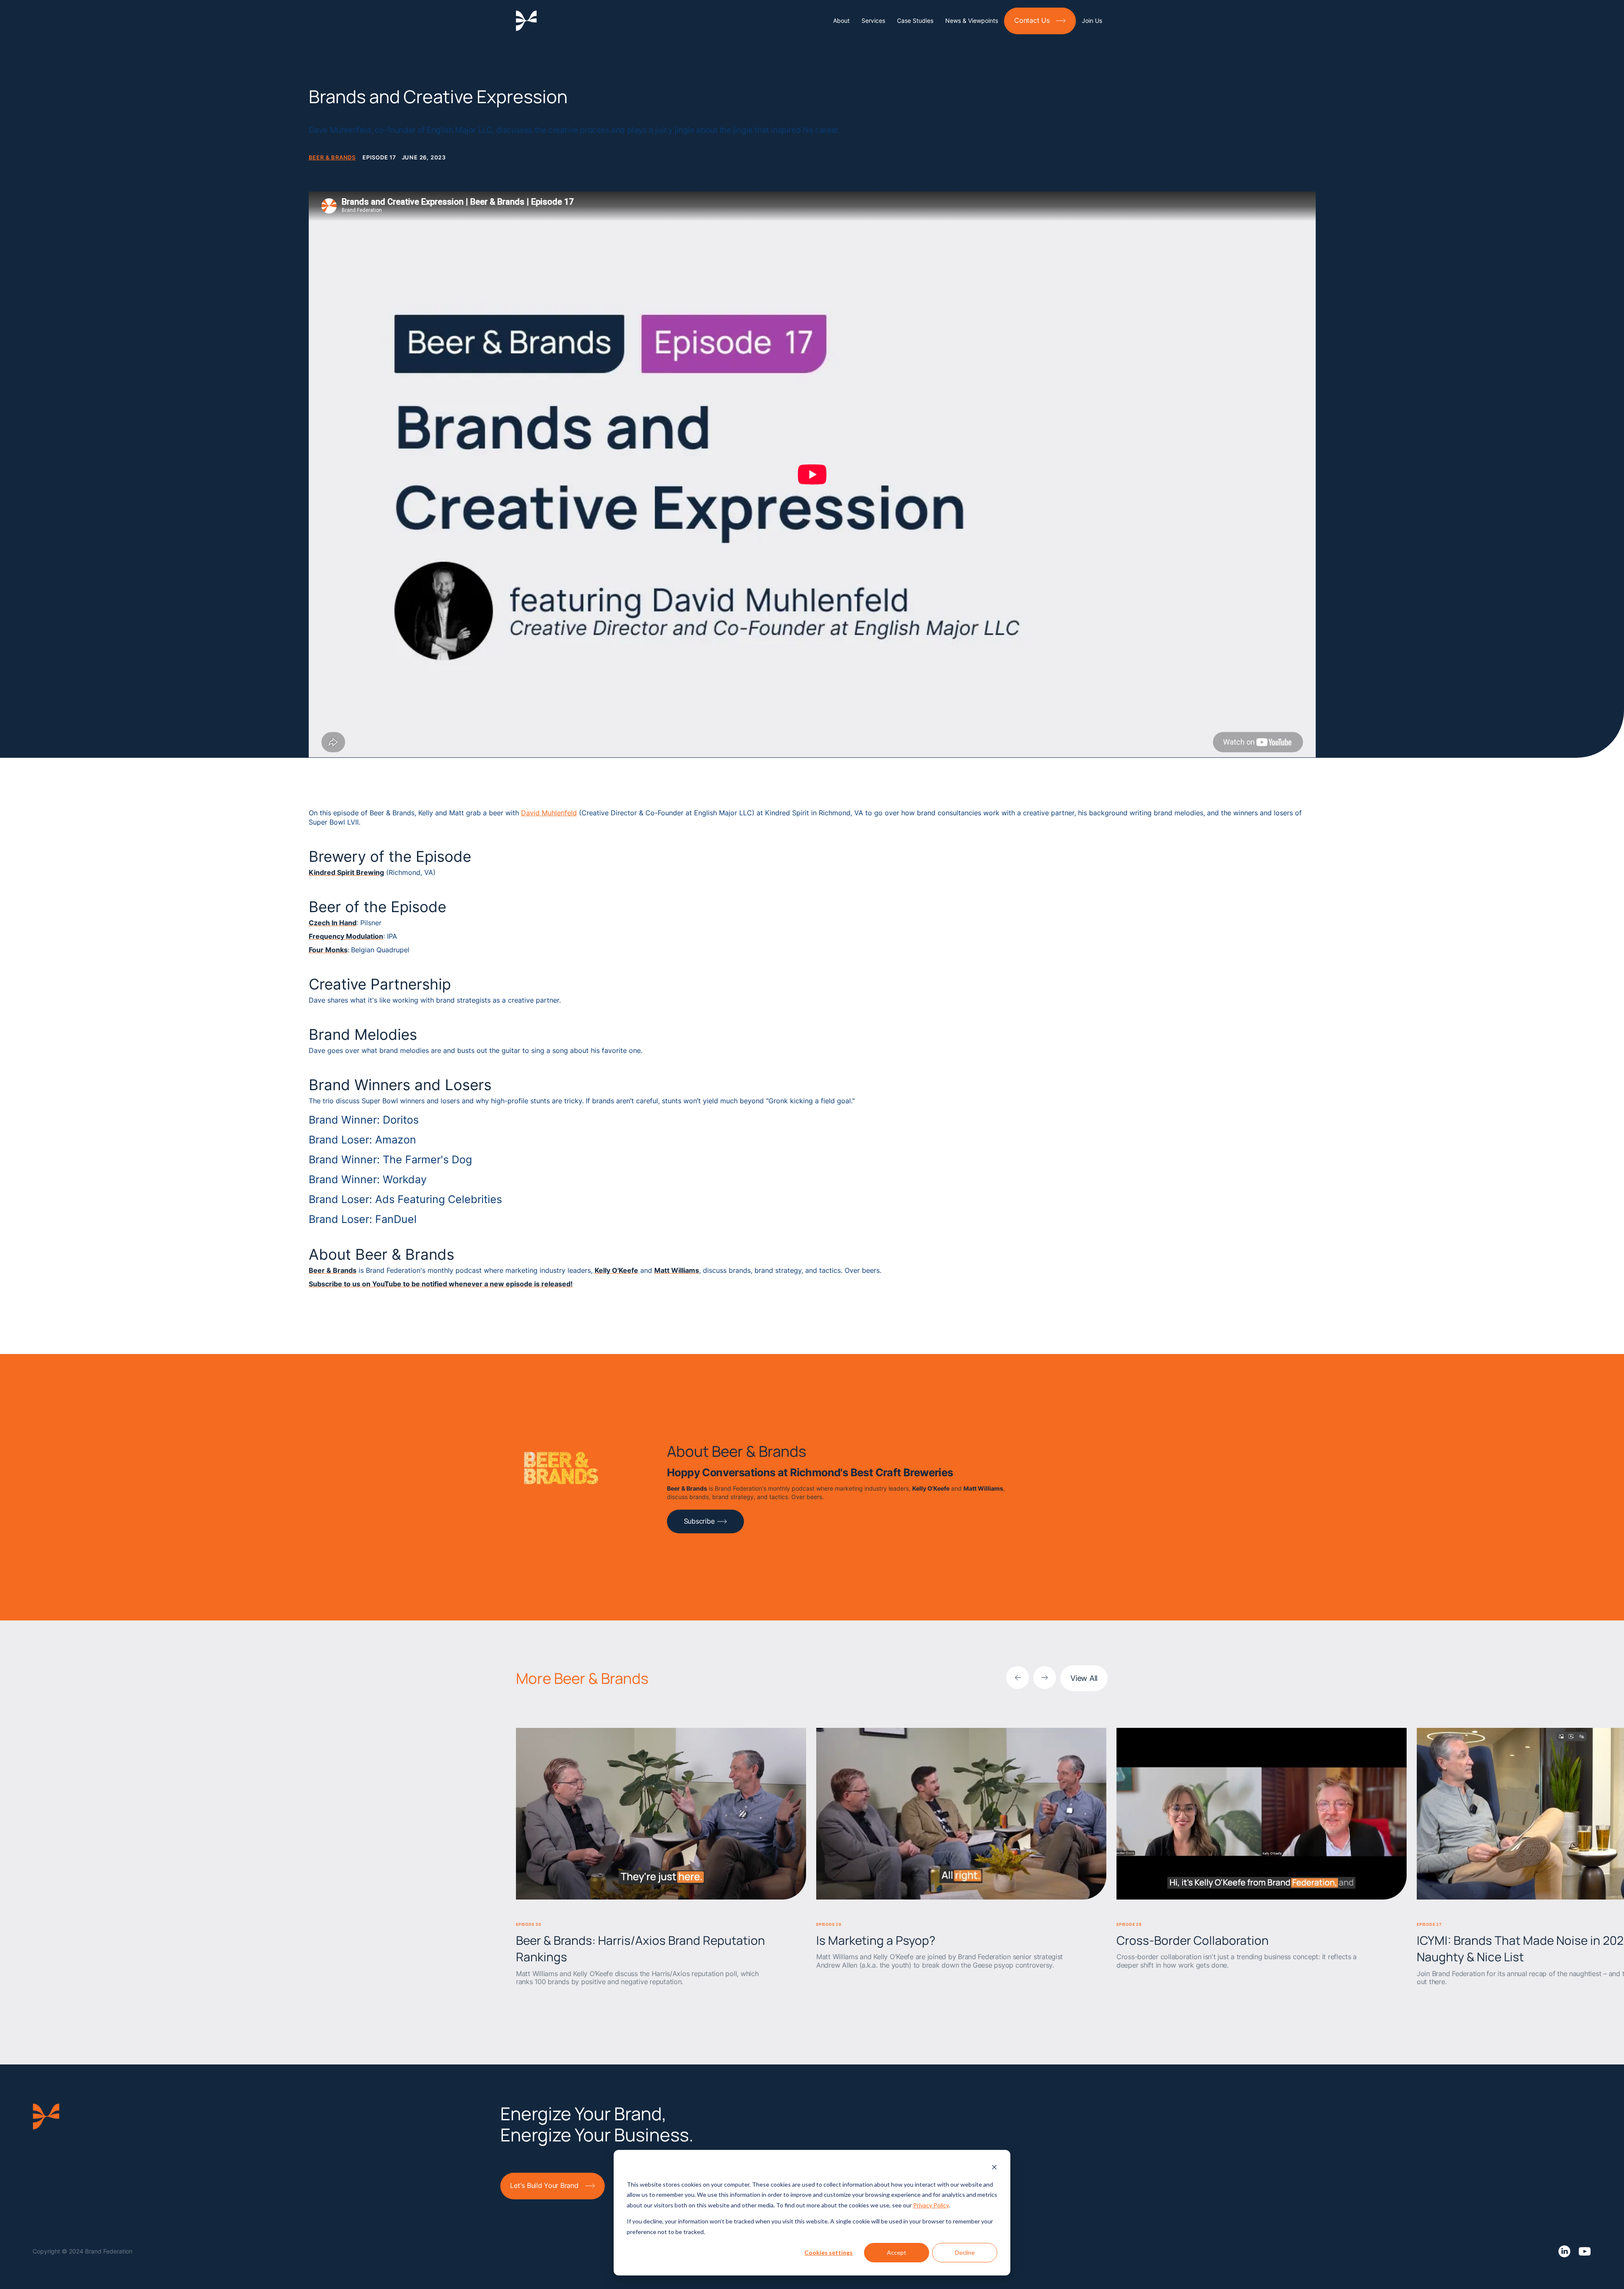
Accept (897, 2252)
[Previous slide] (1018, 1678)
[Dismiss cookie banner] (994, 2168)
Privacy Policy (931, 2205)
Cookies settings (828, 2252)
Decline (965, 2252)
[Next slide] (1045, 1678)
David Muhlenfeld (549, 813)
